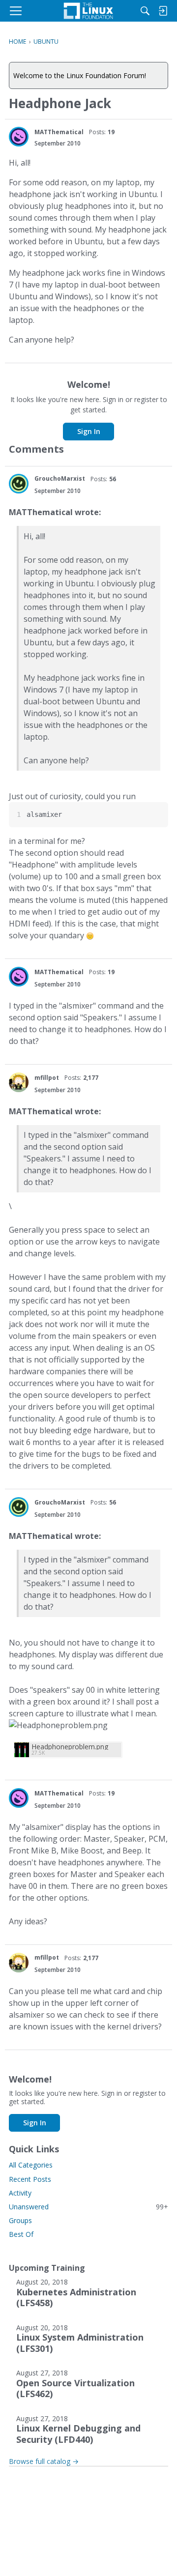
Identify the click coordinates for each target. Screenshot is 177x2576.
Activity (20, 2193)
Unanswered (88, 2207)
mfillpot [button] (47, 1078)
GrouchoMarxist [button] (60, 478)
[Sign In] (163, 11)
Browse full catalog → (44, 2461)
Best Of (21, 2234)
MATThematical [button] (59, 132)
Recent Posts (30, 2179)
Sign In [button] (89, 431)
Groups (20, 2220)
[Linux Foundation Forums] (88, 11)
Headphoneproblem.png (70, 1747)
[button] (19, 137)
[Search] (145, 11)
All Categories (31, 2165)
